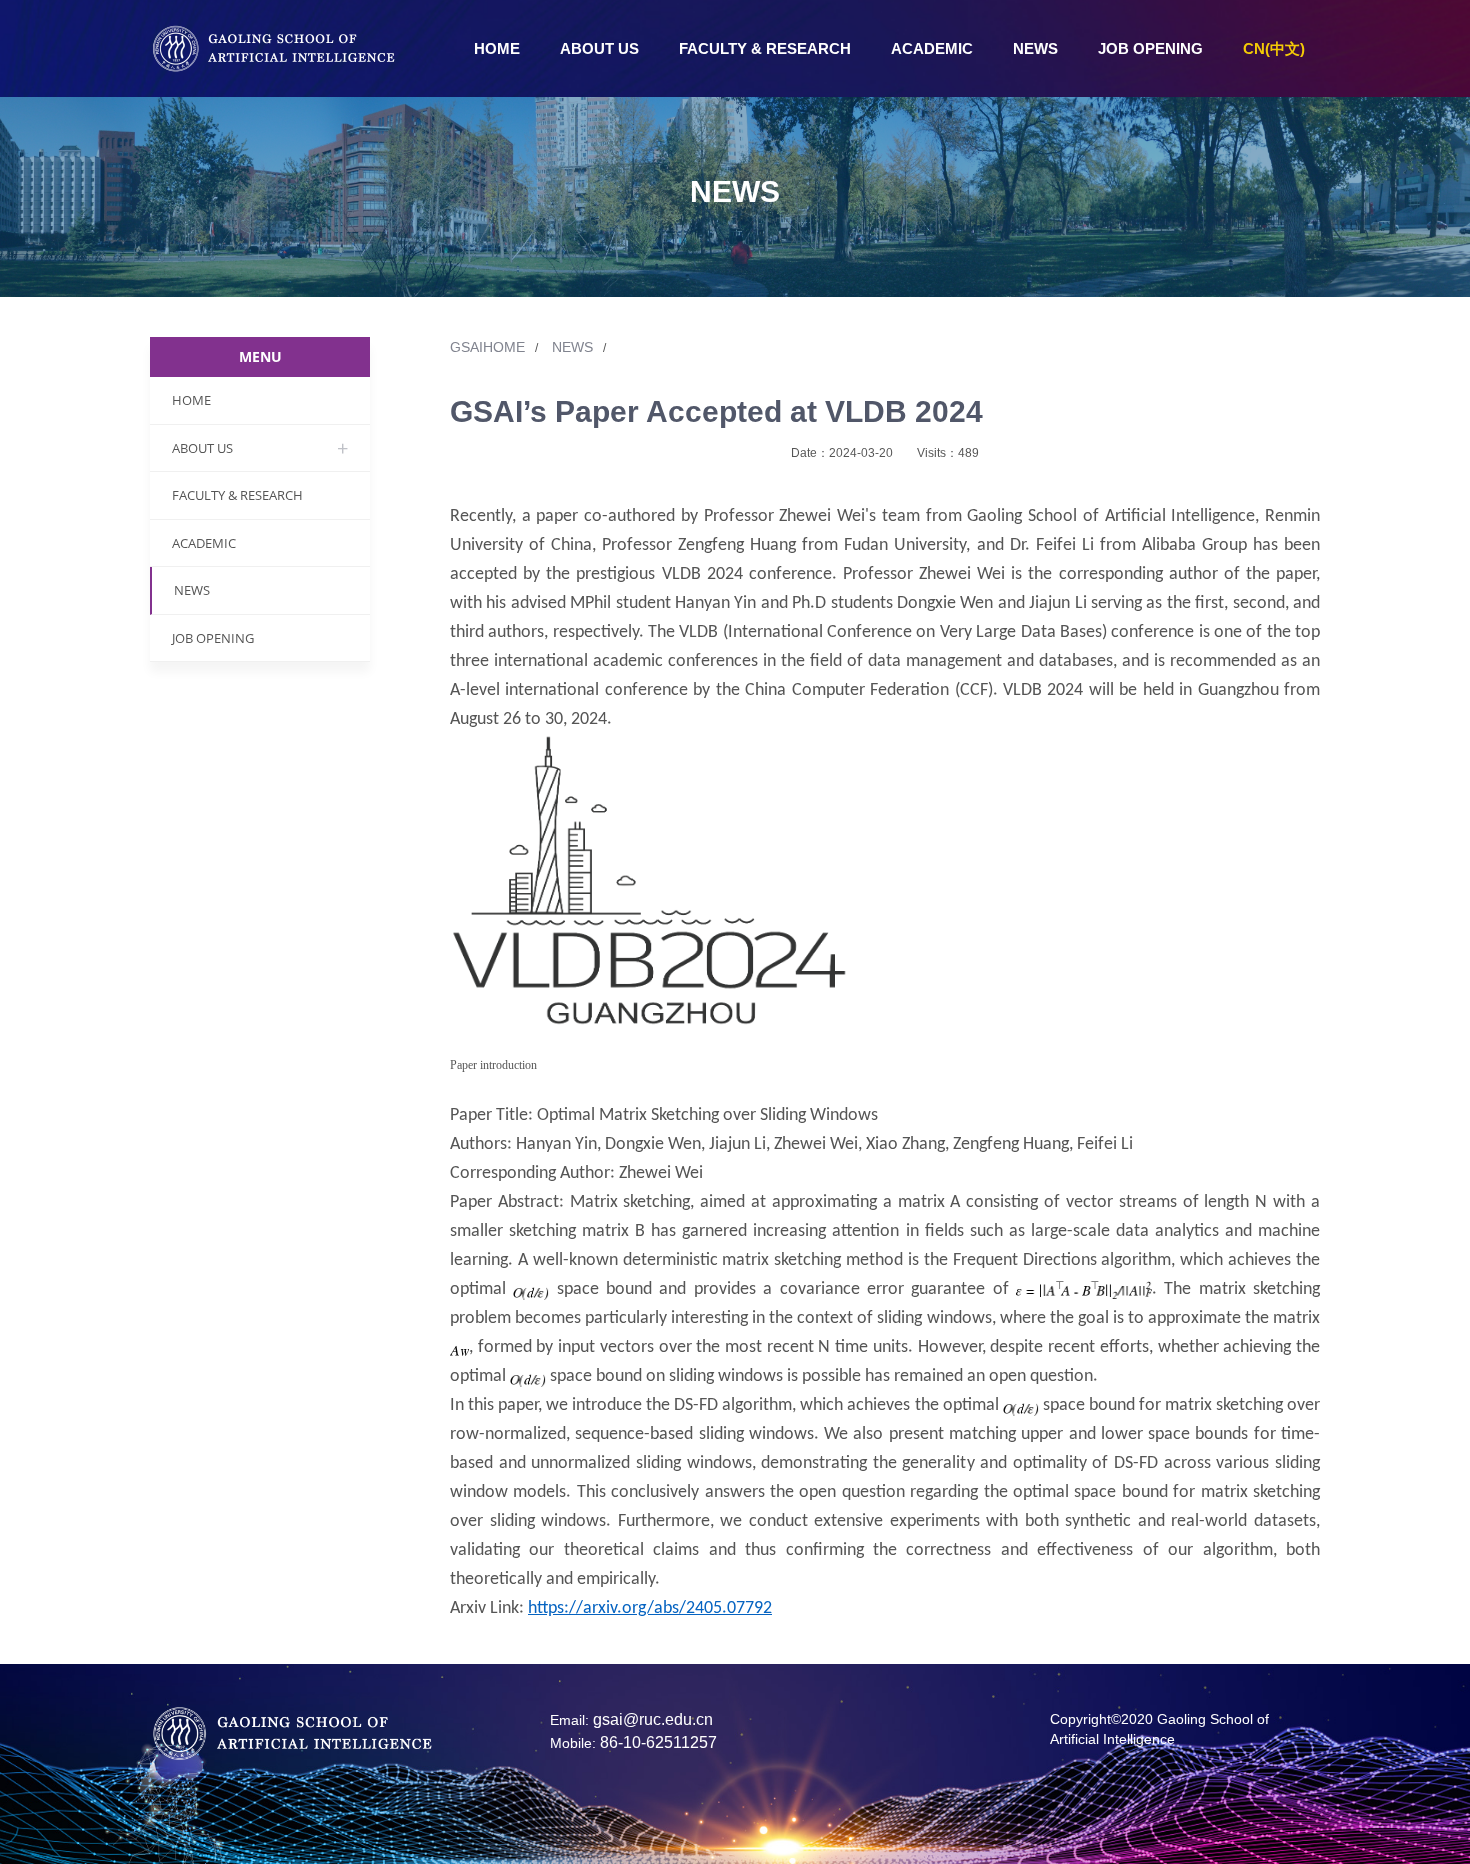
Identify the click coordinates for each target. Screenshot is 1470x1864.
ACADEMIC (932, 48)
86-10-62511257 (658, 1742)
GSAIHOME (494, 347)
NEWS (1035, 48)
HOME (191, 400)
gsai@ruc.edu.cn (653, 1719)
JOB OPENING (1150, 48)
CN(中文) (1274, 48)
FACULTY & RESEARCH (765, 48)
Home (497, 48)
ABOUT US (599, 48)
